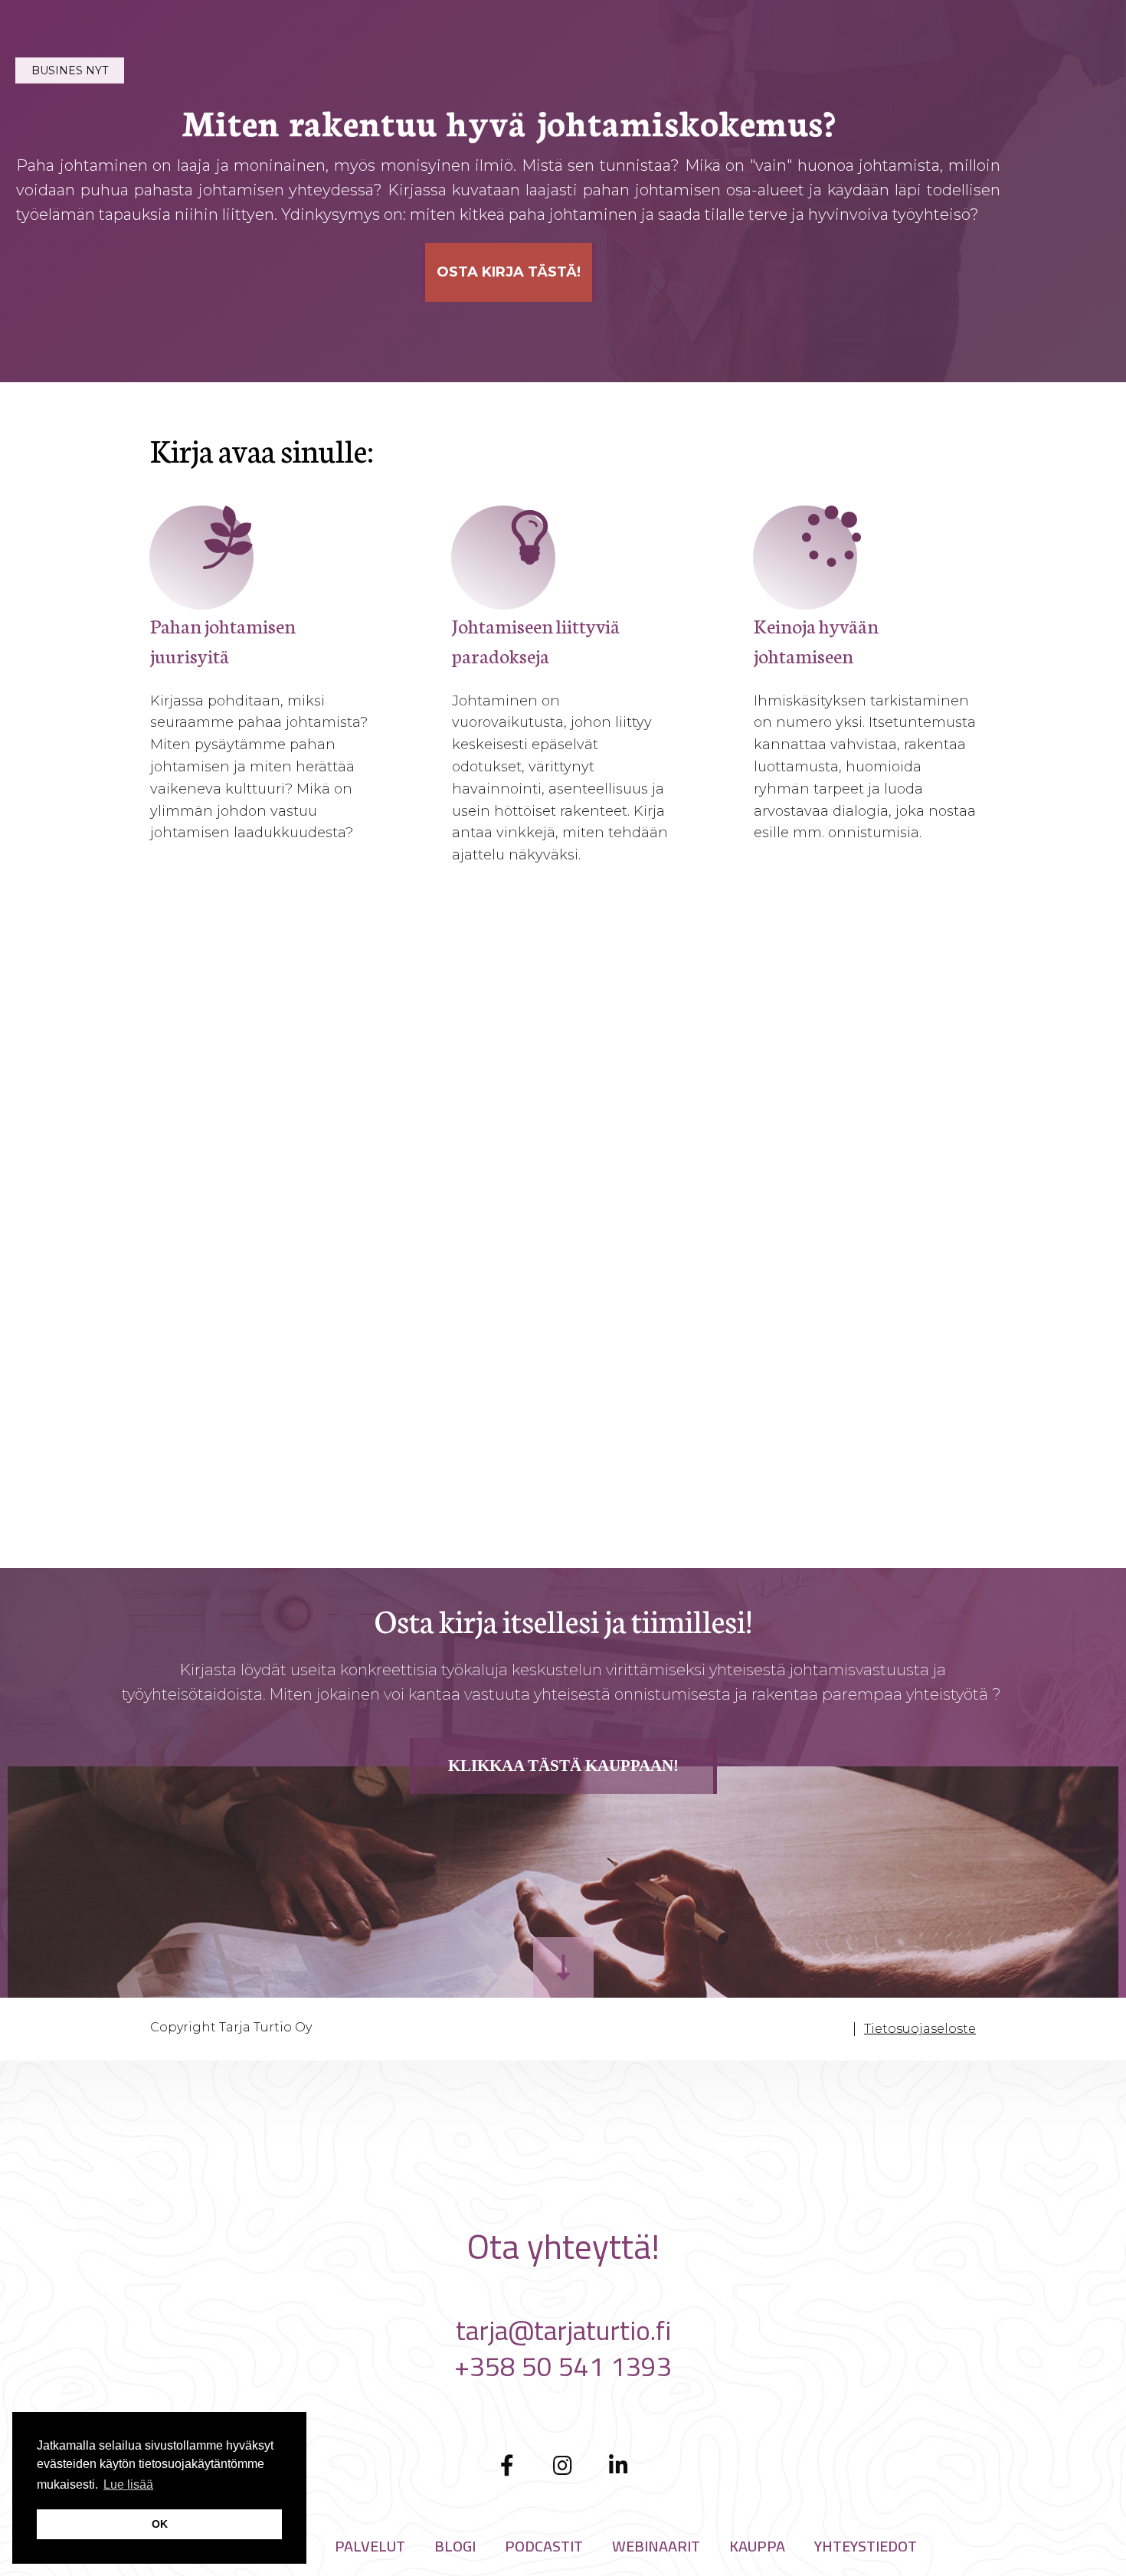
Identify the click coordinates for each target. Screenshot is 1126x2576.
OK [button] (160, 2524)
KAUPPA (757, 2546)
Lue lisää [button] (128, 2484)
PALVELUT (370, 2546)
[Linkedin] (619, 2465)
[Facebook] (507, 2465)
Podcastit (544, 2546)
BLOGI (455, 2546)
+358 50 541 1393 (563, 2366)
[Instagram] (563, 2465)
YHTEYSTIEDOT (866, 2546)
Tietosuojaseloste (920, 2029)
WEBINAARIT (656, 2546)
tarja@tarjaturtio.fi (563, 2330)
